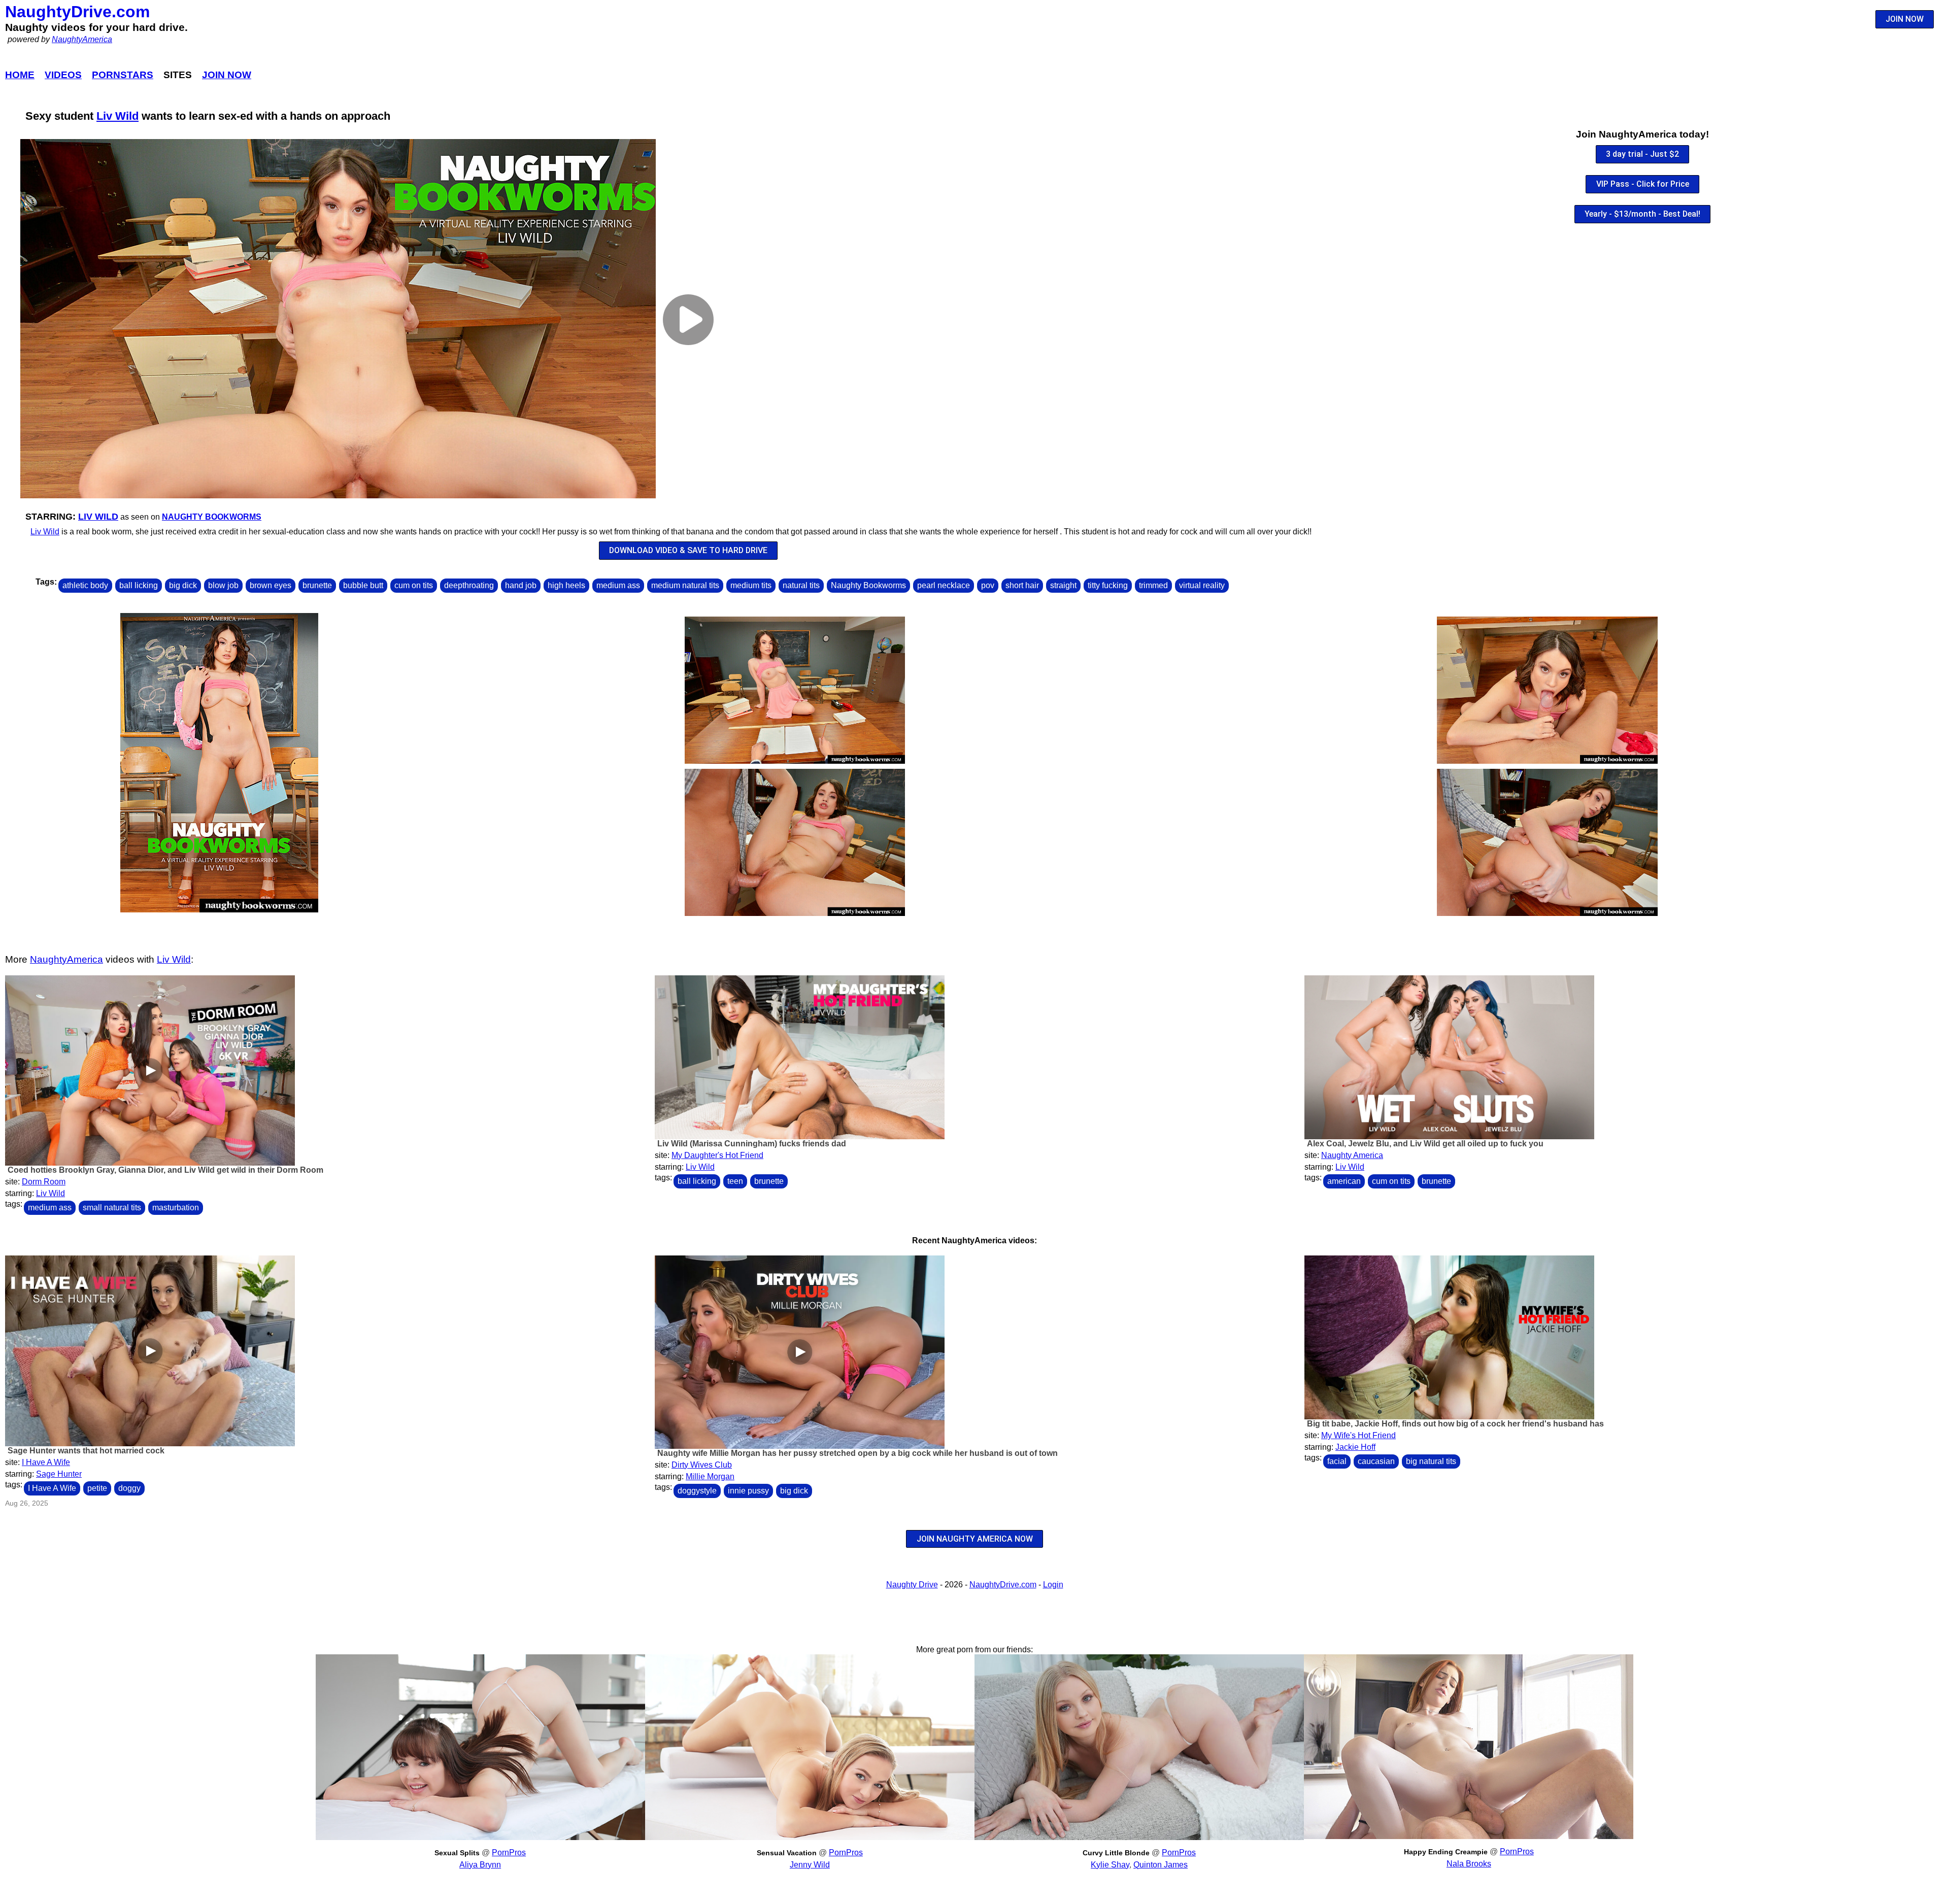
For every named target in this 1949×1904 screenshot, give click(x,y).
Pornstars (123, 75)
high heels (566, 585)
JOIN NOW (1905, 19)
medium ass (618, 585)
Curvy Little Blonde (1116, 1853)
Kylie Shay (1110, 1865)
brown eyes (271, 585)
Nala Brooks (1469, 1864)
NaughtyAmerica (82, 39)
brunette (317, 585)
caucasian (1376, 1461)
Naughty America (1352, 1155)
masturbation (176, 1208)
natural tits (801, 585)
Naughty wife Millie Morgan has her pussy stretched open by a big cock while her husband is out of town (858, 1453)
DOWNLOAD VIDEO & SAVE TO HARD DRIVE (688, 550)
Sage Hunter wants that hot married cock (86, 1451)
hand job (521, 585)
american (1344, 1181)
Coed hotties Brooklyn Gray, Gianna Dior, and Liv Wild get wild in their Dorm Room (165, 1170)
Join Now (227, 75)
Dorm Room (44, 1182)
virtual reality (1202, 585)
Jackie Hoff (1355, 1447)
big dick (183, 585)
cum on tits (414, 585)
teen (735, 1181)
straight (1063, 585)
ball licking (139, 585)
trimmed (1153, 585)
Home (20, 75)
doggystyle (697, 1491)
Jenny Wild (810, 1865)
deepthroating (469, 585)
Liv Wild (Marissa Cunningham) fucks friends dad (752, 1144)
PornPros (509, 1852)
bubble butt (363, 585)
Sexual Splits (457, 1853)
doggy (129, 1488)
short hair (1022, 585)
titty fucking (1108, 585)
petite (97, 1488)
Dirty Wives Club (702, 1465)
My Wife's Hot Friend (1358, 1435)
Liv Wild (117, 116)
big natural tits (1431, 1461)
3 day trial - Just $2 (1642, 154)
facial (1337, 1461)
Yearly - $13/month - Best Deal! (1642, 214)
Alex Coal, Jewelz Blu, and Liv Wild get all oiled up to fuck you (1425, 1144)
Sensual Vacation (787, 1853)
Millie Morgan (710, 1476)
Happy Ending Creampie (1446, 1852)
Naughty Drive (912, 1585)
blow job (223, 585)
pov (988, 585)
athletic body (85, 585)
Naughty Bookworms (212, 517)
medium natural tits (685, 585)
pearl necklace (944, 585)
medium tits (751, 585)
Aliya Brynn (480, 1865)
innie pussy (748, 1491)
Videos (63, 75)
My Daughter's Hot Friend (717, 1155)
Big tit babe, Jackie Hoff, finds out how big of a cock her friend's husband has (1455, 1424)
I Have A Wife (46, 1462)
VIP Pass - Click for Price (1643, 184)
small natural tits (112, 1208)
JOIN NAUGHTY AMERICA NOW (975, 1539)
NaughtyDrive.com (77, 12)
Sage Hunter (59, 1474)
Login (1053, 1585)
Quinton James (1161, 1865)
